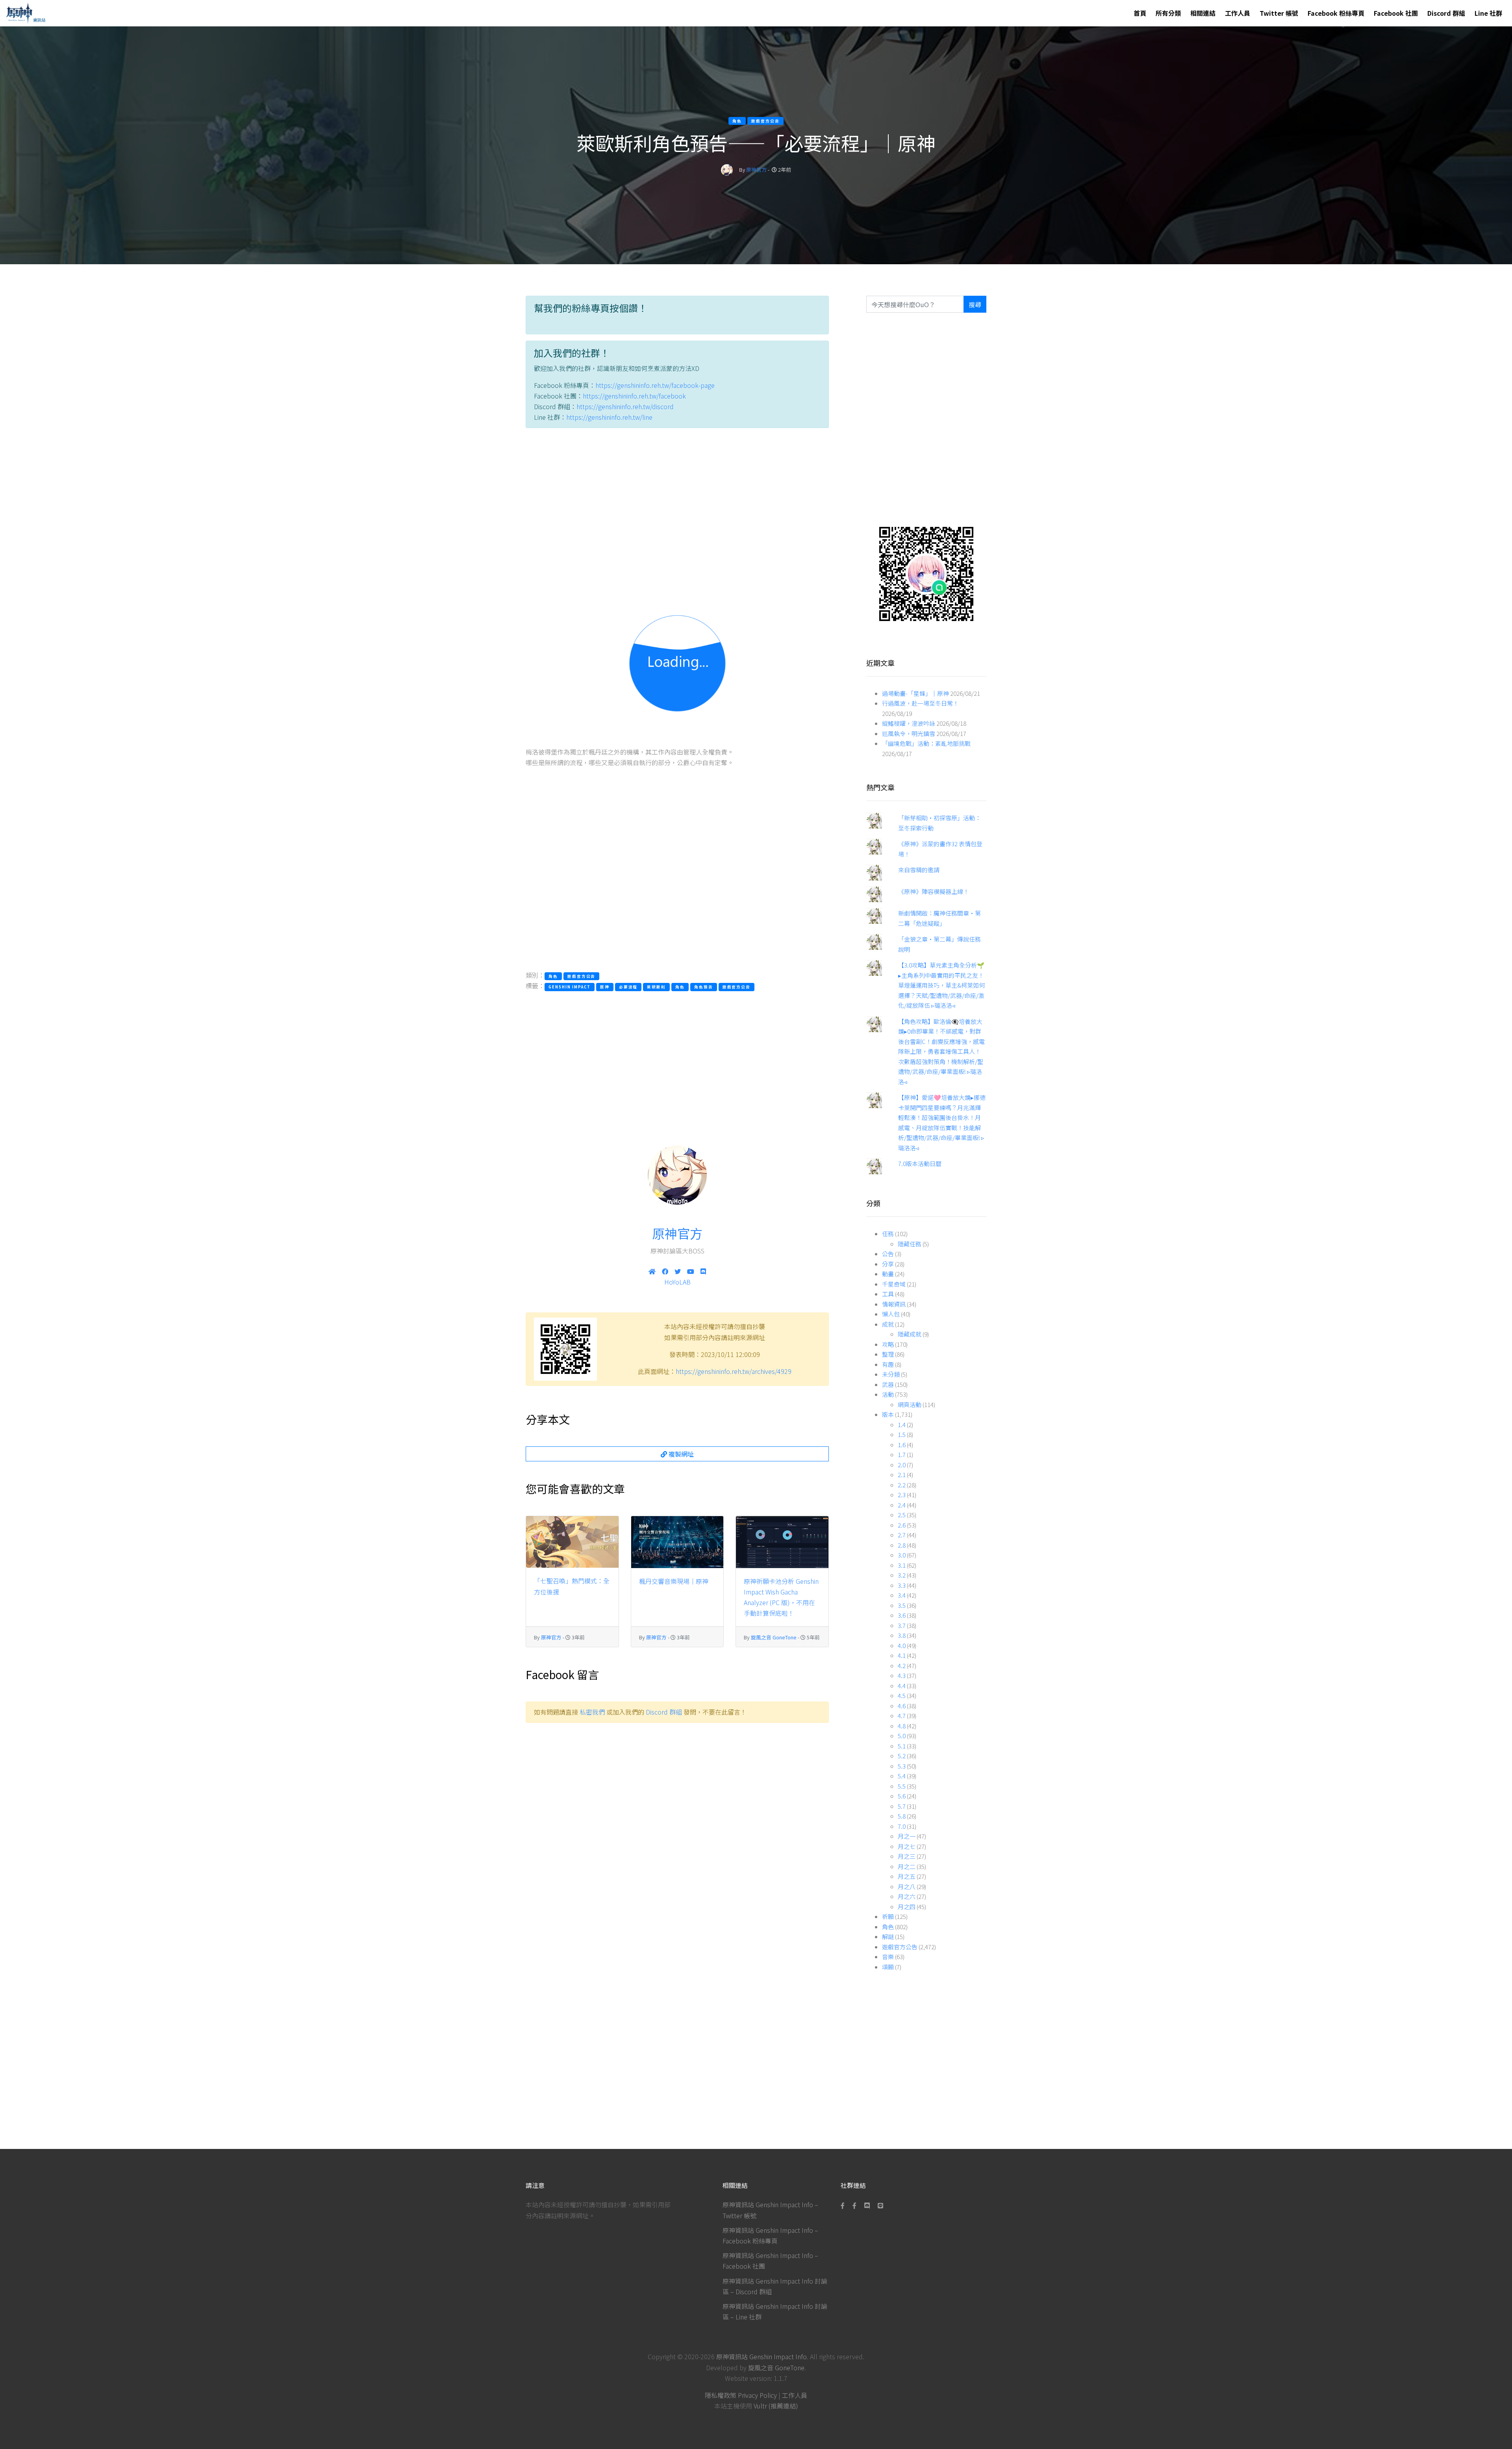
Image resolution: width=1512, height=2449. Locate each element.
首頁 (1140, 13)
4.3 (902, 1675)
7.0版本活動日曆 (920, 1163)
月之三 (907, 1856)
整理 (888, 1354)
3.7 (902, 1625)
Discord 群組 (1446, 13)
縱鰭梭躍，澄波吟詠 (909, 723)
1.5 (902, 1434)
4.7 (902, 1716)
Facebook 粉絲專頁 (1336, 13)
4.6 (902, 1706)
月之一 (907, 1836)
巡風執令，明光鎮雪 (909, 733)
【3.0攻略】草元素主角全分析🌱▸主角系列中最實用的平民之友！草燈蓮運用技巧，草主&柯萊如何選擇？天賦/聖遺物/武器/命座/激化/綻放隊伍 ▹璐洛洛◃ (941, 985)
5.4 (902, 1776)
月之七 (907, 1846)
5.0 (902, 1736)
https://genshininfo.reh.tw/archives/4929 (734, 1371)
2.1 (902, 1475)
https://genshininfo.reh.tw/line (609, 417)
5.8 (902, 1816)
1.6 (902, 1445)
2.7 (902, 1535)
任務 (888, 1234)
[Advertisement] (677, 508)
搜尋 (975, 304)
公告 (888, 1254)
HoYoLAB (677, 1282)
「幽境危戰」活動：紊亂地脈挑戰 (926, 743)
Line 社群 (1488, 13)
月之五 (907, 1876)
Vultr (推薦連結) (776, 2406)
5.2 (902, 1756)
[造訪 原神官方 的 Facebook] (665, 1271)
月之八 (907, 1886)
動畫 (888, 1274)
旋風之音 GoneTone (774, 1637)
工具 (888, 1294)
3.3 (902, 1585)
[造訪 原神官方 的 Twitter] (678, 1271)
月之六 (907, 1896)
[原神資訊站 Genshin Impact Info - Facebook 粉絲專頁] (844, 2205)
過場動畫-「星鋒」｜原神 (915, 693)
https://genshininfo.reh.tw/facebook (634, 396)
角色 (888, 1927)
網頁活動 (910, 1404)
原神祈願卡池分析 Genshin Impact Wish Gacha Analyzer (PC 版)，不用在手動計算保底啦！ (781, 1597)
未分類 (891, 1374)
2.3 (902, 1495)
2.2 (902, 1485)
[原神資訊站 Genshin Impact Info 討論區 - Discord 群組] (867, 2205)
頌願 (888, 1967)
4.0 (902, 1645)
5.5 (902, 1786)
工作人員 (1238, 13)
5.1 (902, 1746)
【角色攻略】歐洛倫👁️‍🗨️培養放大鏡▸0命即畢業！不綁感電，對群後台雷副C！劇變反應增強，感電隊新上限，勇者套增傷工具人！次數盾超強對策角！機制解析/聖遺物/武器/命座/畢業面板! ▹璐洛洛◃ (941, 1051)
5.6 (902, 1796)
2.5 (902, 1515)
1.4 (902, 1425)
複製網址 (680, 1454)
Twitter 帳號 (1279, 13)
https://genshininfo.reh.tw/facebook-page (655, 385)
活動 (888, 1394)
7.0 (902, 1826)
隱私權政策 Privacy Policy (741, 2395)
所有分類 (1168, 13)
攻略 (888, 1344)
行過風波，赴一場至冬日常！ (920, 703)
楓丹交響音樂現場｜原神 (674, 1581)
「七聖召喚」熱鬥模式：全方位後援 (572, 1586)
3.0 (902, 1555)
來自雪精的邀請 (919, 870)
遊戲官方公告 (900, 1947)
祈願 (888, 1916)
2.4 (902, 1505)
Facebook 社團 (1396, 13)
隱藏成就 (910, 1334)
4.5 (902, 1695)
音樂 (888, 1957)
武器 (888, 1384)
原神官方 (756, 170)
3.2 (902, 1575)
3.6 (902, 1615)
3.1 (902, 1565)
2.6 (902, 1525)
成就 (888, 1324)
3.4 (902, 1595)
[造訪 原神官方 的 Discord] (703, 1271)
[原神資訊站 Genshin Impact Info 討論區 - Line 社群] (926, 573)
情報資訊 (894, 1304)
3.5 (902, 1605)
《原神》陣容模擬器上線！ (934, 891)
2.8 (902, 1545)
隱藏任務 (910, 1244)
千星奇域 (894, 1284)
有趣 (888, 1364)
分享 (888, 1264)
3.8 (902, 1635)
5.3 (902, 1766)
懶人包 (891, 1314)
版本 (888, 1414)
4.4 (902, 1686)
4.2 (902, 1666)
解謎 (888, 1936)
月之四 (907, 1907)
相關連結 (1203, 13)
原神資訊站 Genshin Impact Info (762, 2356)
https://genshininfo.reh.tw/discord (625, 406)
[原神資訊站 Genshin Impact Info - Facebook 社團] (854, 2205)
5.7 (902, 1806)
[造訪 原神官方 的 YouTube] (691, 1271)
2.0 (902, 1465)
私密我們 (592, 1712)
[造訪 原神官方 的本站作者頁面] (727, 170)
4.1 (902, 1655)
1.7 (902, 1454)
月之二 (907, 1866)
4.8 (902, 1726)
